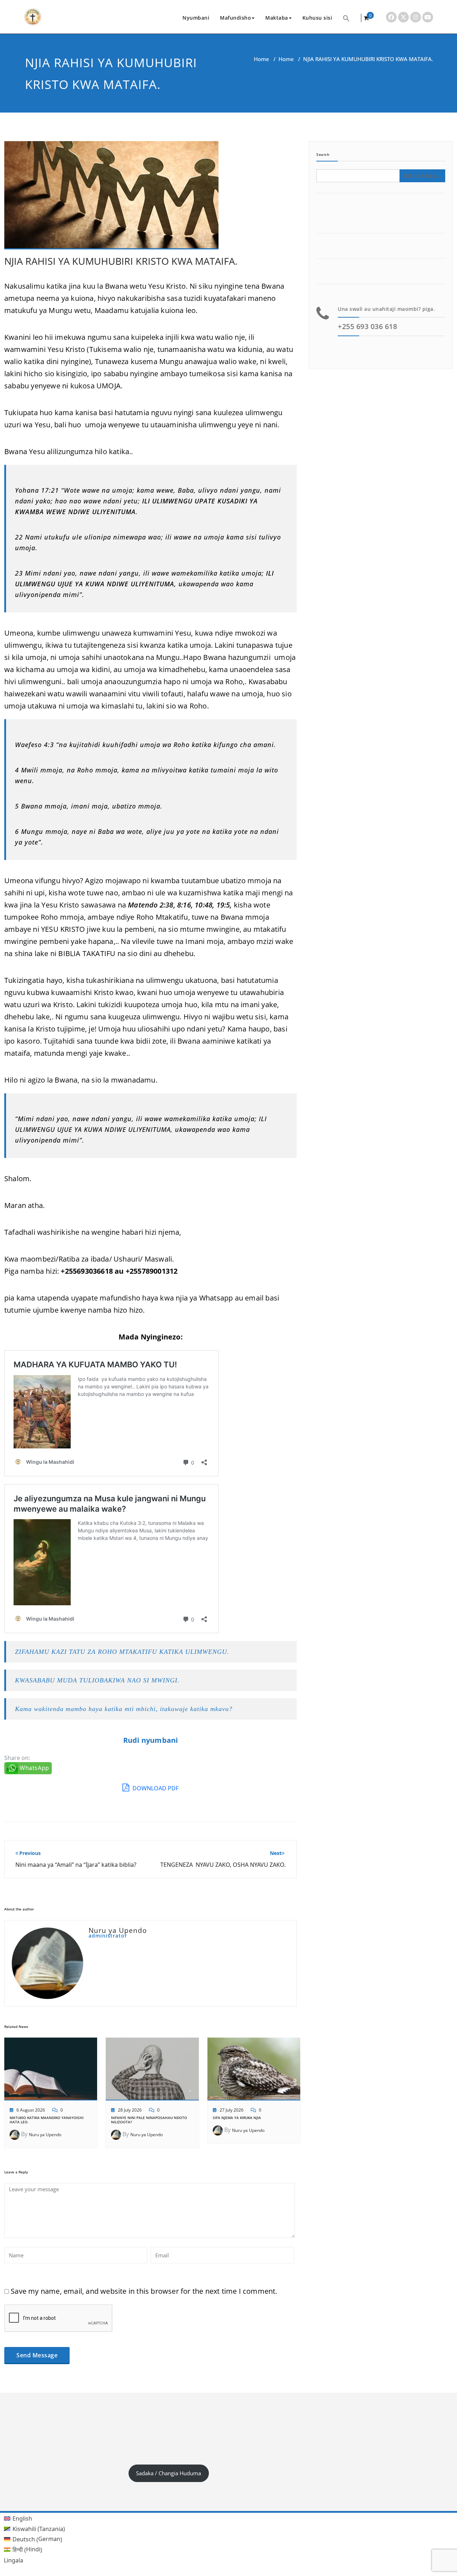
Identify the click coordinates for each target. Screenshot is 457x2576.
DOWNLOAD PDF (155, 1788)
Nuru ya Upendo (45, 2135)
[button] (346, 18)
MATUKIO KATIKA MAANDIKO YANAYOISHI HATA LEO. (47, 2120)
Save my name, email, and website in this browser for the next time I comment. (144, 2291)
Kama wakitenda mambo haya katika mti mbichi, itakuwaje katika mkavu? (124, 1709)
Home (262, 59)
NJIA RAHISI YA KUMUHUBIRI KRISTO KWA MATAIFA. (121, 261)
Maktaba (277, 18)
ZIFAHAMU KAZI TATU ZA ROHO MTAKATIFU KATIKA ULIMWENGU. (122, 1652)
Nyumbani (196, 18)
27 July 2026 (232, 2110)
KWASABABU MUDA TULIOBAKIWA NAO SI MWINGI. (97, 1680)
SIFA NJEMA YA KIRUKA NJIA (237, 2118)
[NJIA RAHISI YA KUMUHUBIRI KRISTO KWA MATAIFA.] (111, 198)
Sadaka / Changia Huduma (169, 2473)
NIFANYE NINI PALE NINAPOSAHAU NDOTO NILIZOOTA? (149, 2120)
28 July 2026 (130, 2110)
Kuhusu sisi (317, 18)
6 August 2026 (31, 2110)
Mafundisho (235, 18)
